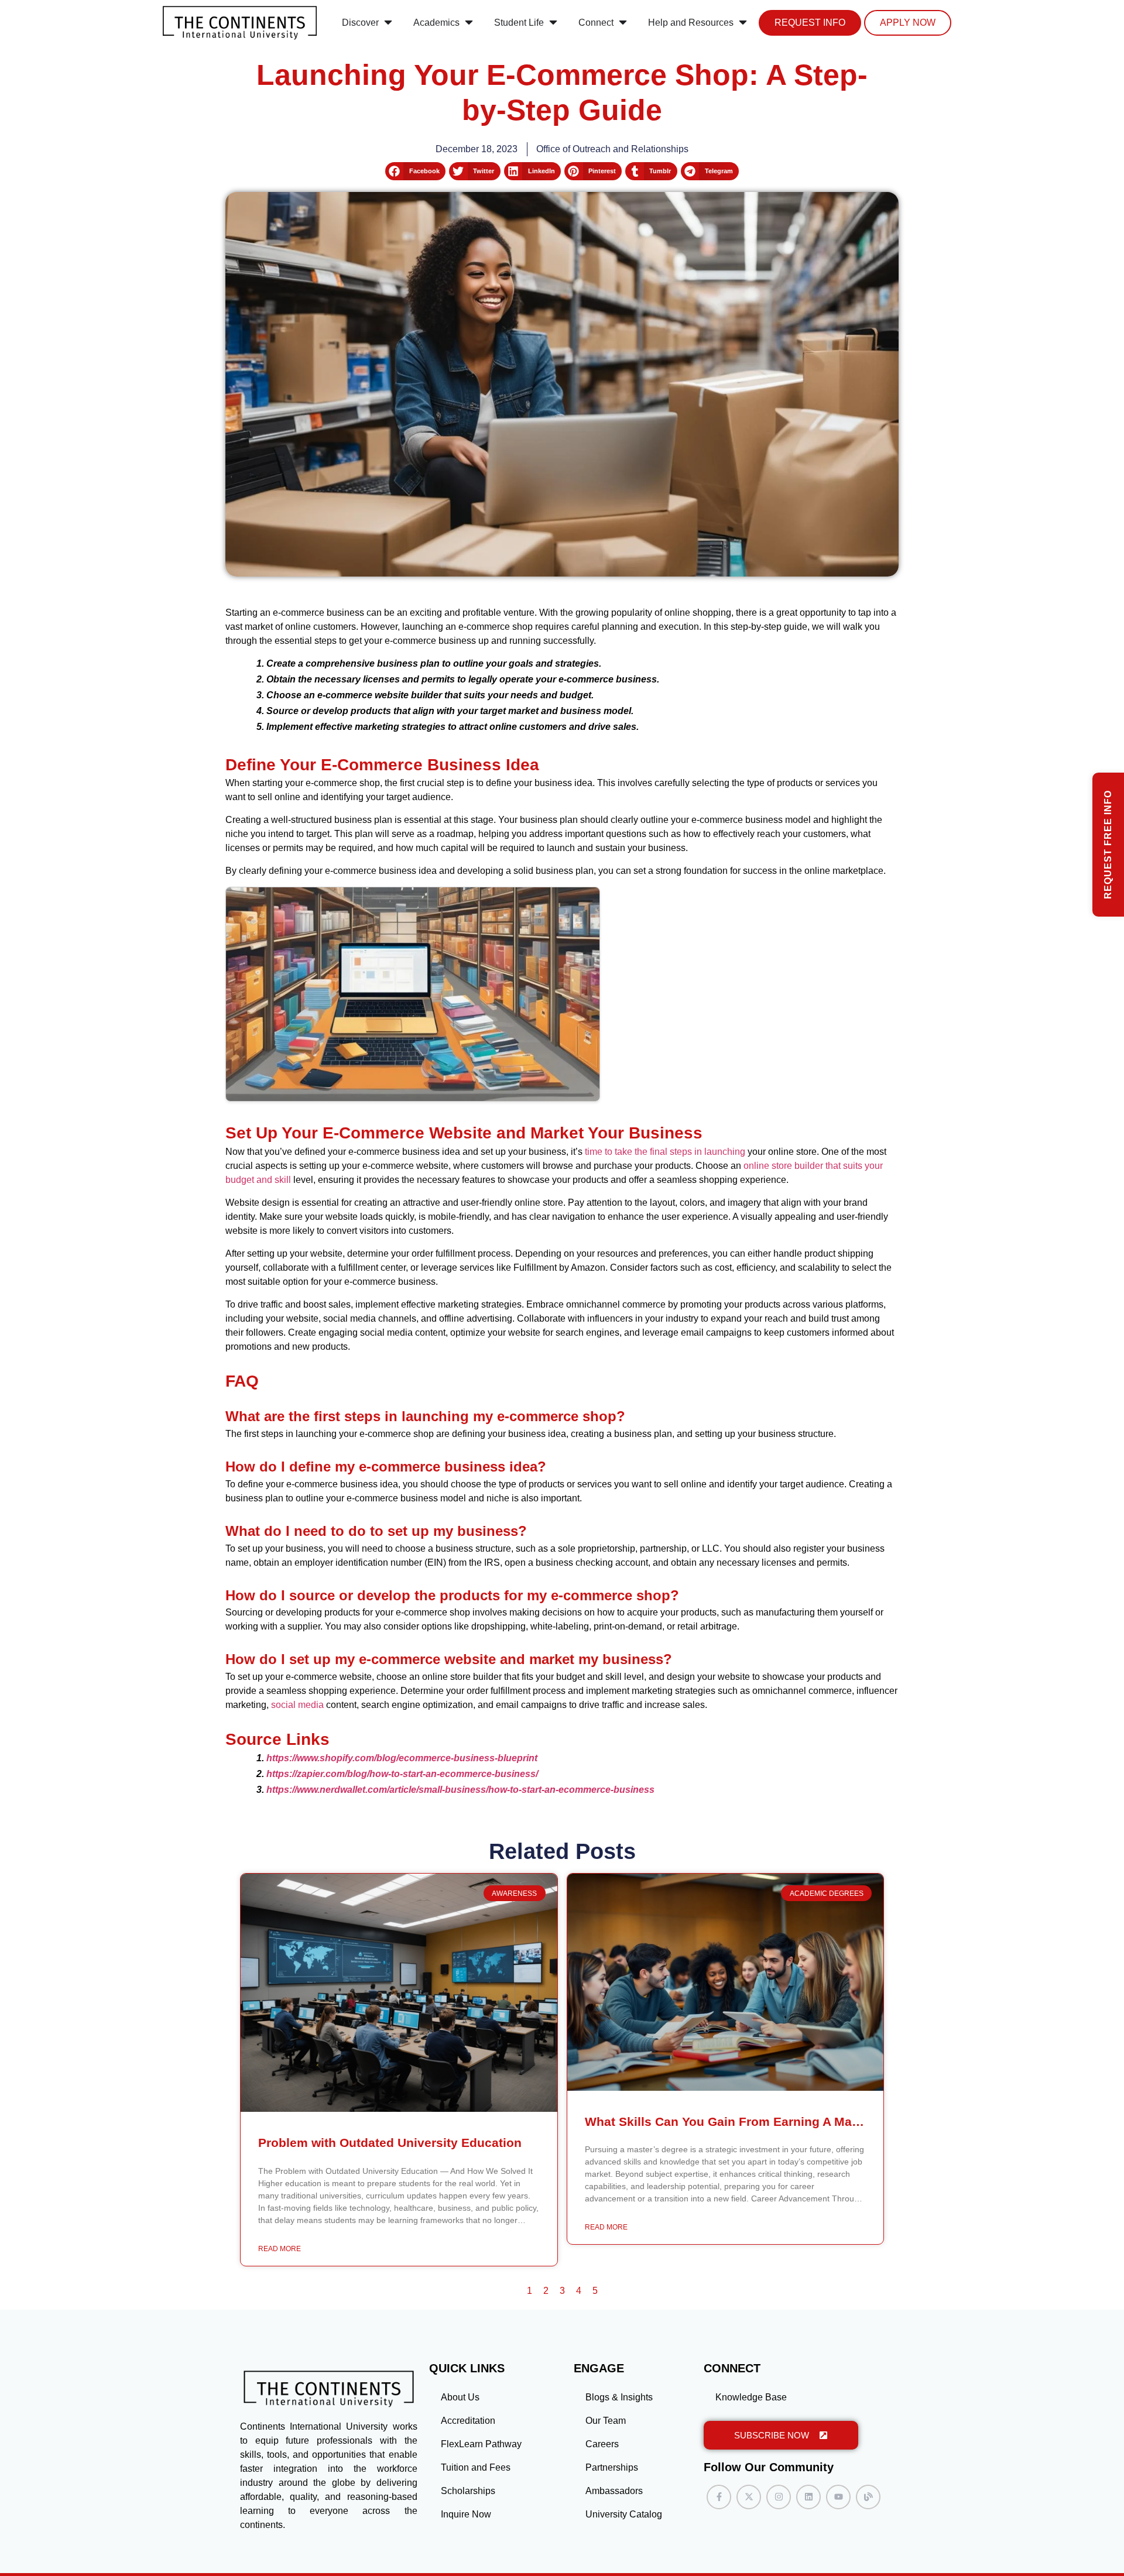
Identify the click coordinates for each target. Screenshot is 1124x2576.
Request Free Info (1108, 845)
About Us (460, 2397)
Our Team (606, 2421)
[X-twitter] (749, 2497)
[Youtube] (838, 2497)
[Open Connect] (623, 23)
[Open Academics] (469, 23)
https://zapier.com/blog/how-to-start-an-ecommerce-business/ (402, 1774)
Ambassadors (614, 2491)
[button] (415, 171)
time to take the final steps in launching (665, 1152)
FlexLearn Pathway (481, 2444)
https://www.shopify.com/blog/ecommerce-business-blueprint (402, 1758)
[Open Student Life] (553, 23)
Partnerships (612, 2467)
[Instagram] (779, 2497)
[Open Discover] (388, 23)
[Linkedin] (808, 2497)
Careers (602, 2444)
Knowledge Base (751, 2397)
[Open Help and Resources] (743, 23)
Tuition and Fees (476, 2467)
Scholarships (468, 2491)
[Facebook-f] (719, 2497)
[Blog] (868, 2497)
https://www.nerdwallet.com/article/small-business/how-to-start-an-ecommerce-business (460, 1790)
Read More (280, 2249)
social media (297, 1705)
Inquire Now (466, 2514)
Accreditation (468, 2421)
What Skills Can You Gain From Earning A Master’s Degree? (762, 2121)
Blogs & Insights (619, 2397)
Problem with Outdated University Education (390, 2143)
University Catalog (624, 2514)
